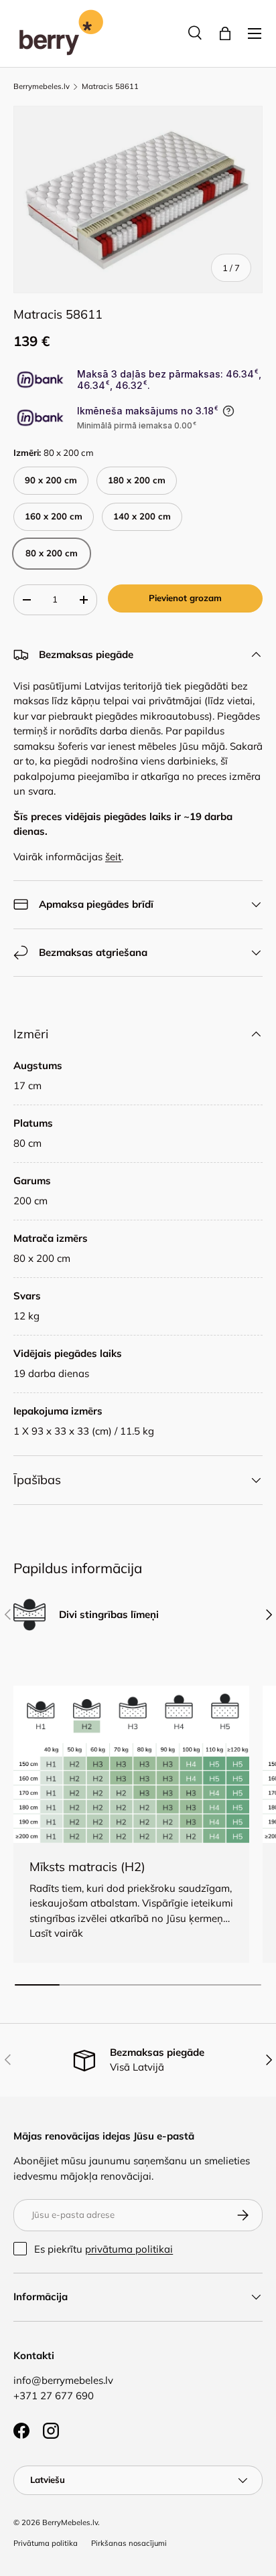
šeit (113, 857)
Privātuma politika (46, 2543)
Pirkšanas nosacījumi (129, 2543)
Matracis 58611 (110, 87)
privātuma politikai (129, 2249)
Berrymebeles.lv (42, 87)
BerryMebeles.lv (70, 2522)
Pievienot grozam (185, 598)
